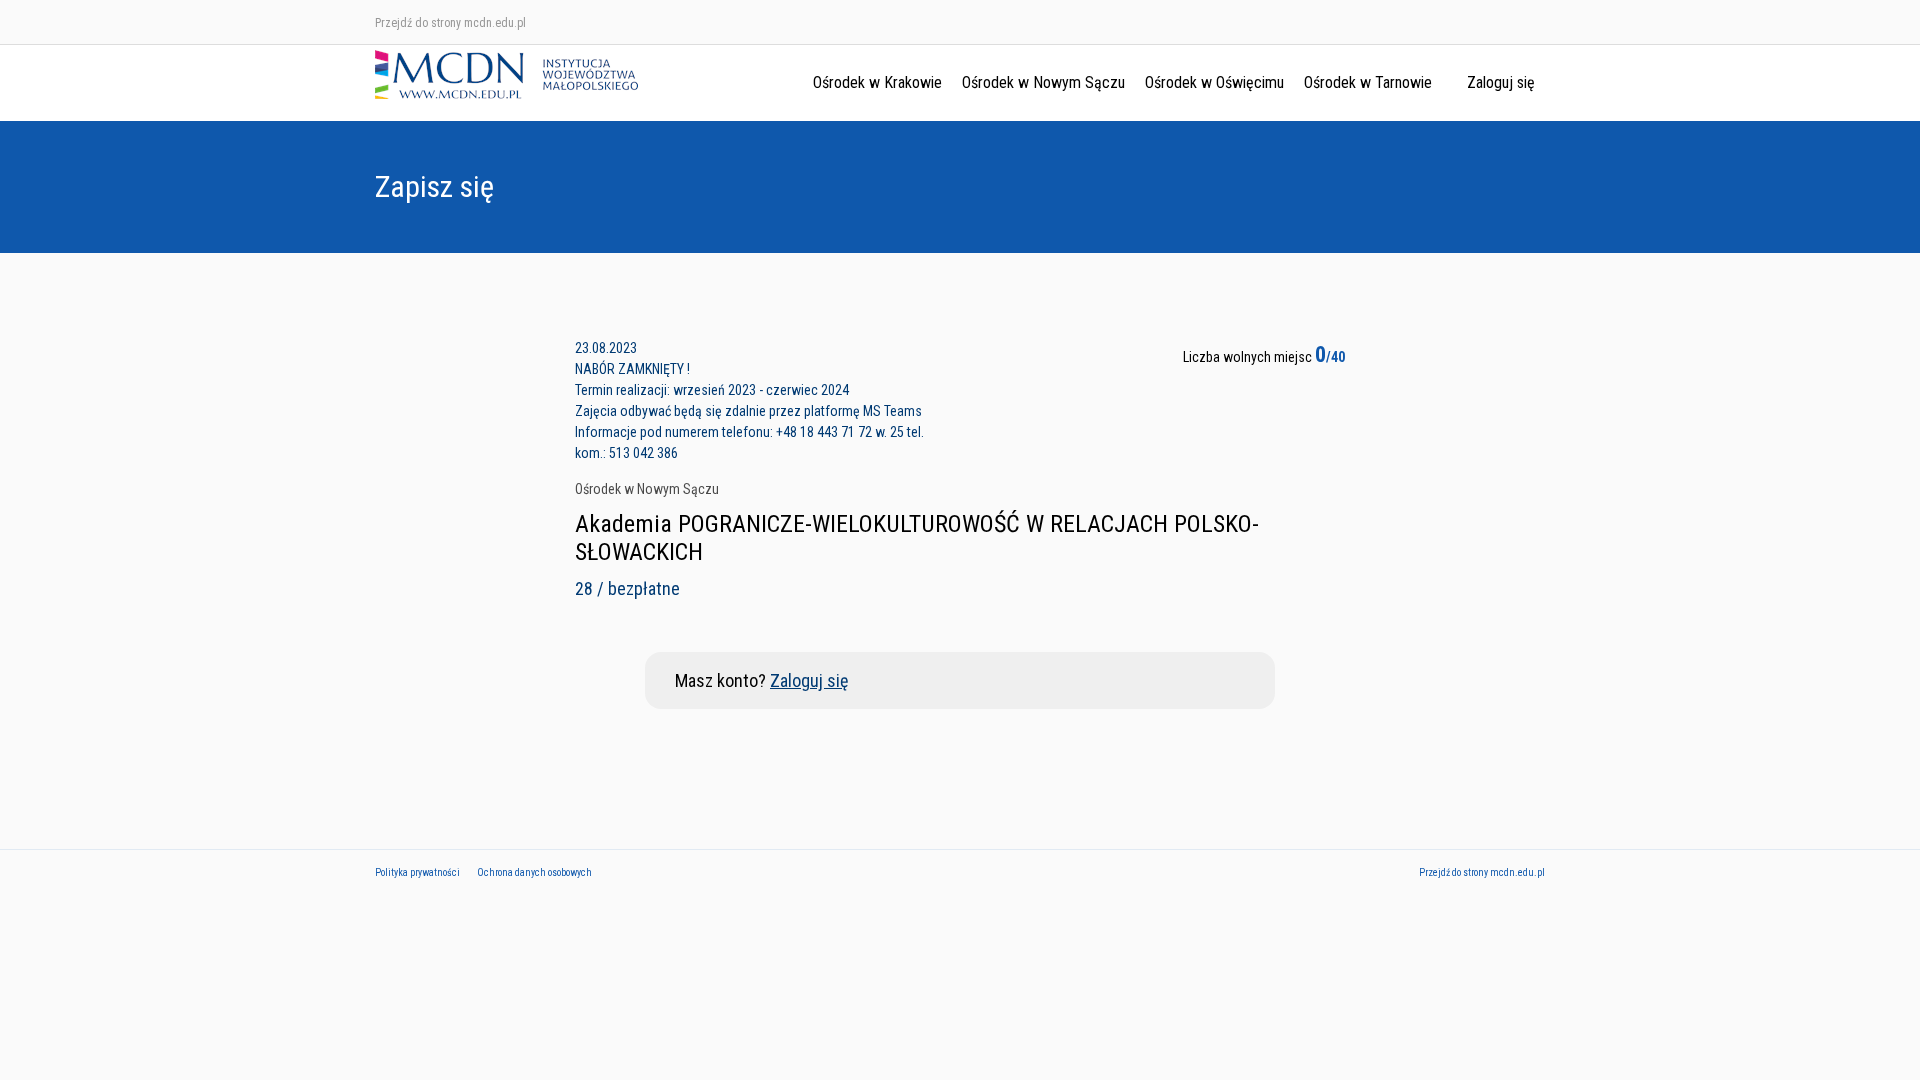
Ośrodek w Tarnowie (1368, 82)
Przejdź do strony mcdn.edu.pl (450, 23)
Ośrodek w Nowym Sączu (1043, 82)
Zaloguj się (1501, 82)
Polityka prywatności (417, 872)
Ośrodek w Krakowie (877, 82)
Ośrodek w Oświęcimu (1214, 82)
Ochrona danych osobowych (534, 872)
